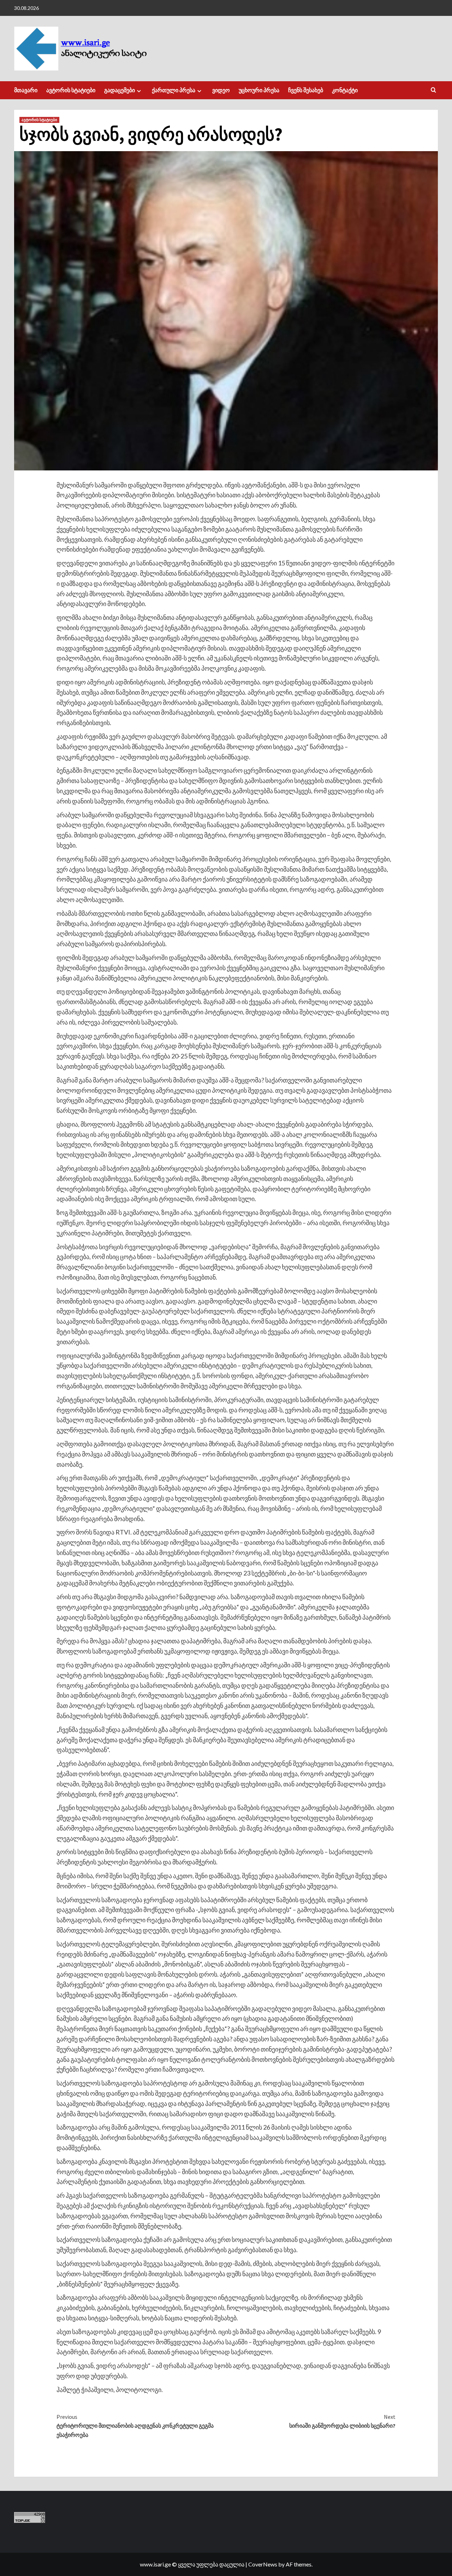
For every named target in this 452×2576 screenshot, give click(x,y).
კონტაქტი (345, 90)
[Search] (433, 90)
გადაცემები (120, 90)
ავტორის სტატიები (71, 90)
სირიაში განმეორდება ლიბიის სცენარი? (342, 2421)
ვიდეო (221, 90)
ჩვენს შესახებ (306, 90)
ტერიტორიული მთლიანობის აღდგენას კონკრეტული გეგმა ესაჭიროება (135, 2426)
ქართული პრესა (174, 90)
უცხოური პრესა (259, 90)
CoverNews (263, 2564)
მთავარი (26, 90)
